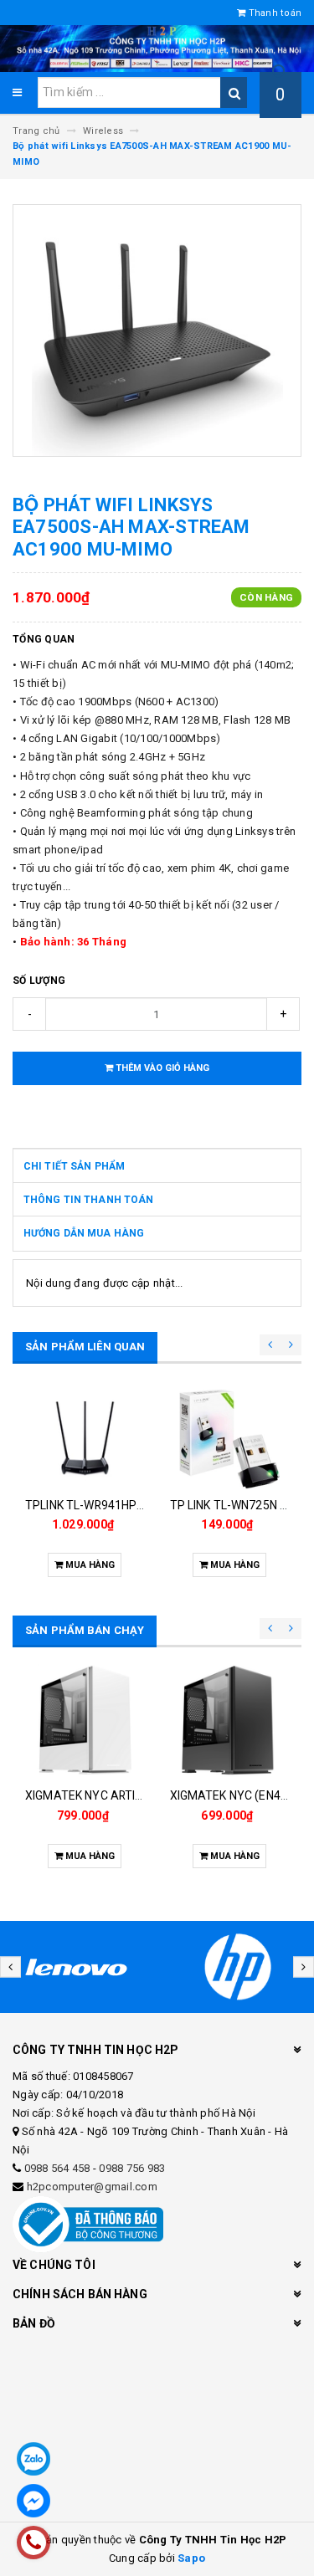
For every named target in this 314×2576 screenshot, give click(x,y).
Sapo (191, 2558)
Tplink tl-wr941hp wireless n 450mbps (142, 1505)
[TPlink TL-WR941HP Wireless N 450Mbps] (85, 1439)
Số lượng (39, 981)
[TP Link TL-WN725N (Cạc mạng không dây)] (230, 1439)
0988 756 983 (132, 2168)
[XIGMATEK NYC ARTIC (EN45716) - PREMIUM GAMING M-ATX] (85, 1720)
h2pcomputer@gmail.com (92, 2187)
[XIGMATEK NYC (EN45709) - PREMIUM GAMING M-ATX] (230, 1720)
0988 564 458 (57, 2168)
